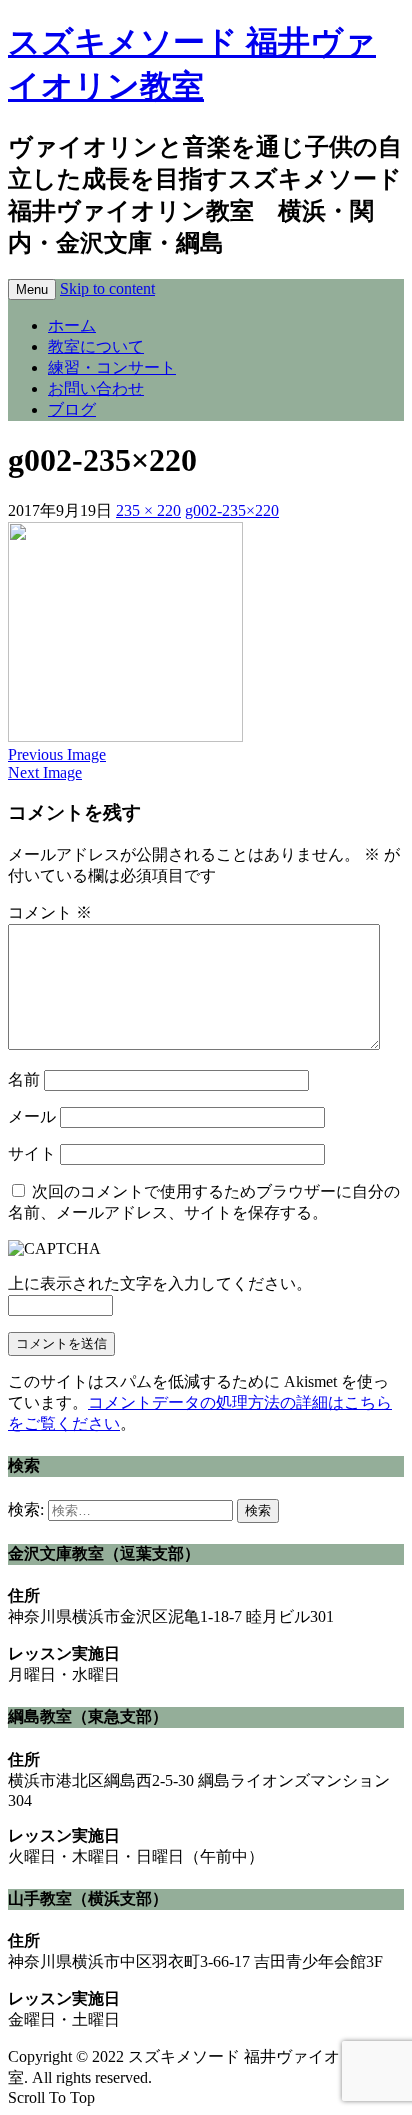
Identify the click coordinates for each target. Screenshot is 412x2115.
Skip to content (107, 288)
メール (32, 1116)
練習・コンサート (112, 367)
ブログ (72, 409)
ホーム (72, 325)
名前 (24, 1079)
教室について (96, 346)
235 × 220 (148, 510)
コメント (50, 912)
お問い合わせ (96, 388)
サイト (32, 1153)
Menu (32, 289)
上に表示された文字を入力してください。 (160, 1283)
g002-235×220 (232, 510)
